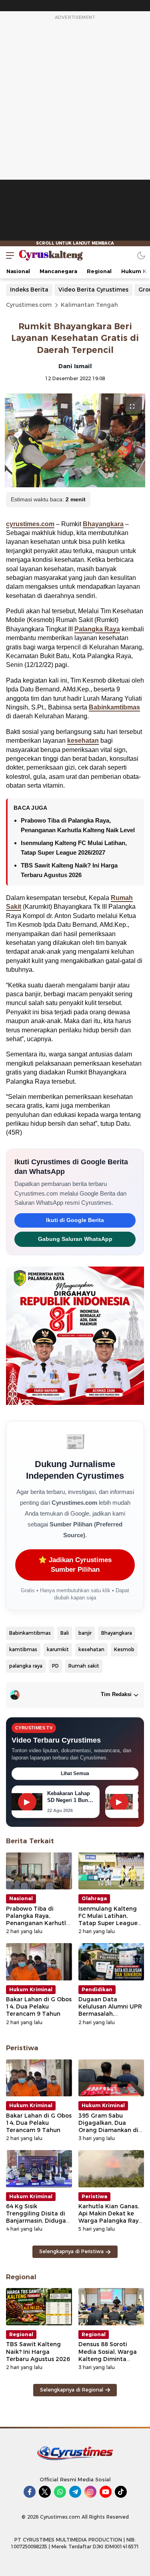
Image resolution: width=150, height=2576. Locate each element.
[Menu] (8, 255)
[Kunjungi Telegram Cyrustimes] (75, 2492)
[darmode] (141, 255)
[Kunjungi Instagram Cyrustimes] (90, 2492)
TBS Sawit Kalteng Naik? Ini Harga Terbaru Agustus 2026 (38, 2351)
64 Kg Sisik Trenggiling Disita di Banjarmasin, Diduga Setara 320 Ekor (36, 2217)
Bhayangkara (103, 524)
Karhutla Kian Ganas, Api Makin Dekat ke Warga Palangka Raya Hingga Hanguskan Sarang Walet (110, 2221)
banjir (85, 1633)
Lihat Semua (75, 1773)
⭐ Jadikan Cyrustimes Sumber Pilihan (75, 1565)
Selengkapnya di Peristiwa (71, 2251)
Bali (65, 1633)
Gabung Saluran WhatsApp (75, 1239)
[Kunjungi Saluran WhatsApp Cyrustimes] (60, 2492)
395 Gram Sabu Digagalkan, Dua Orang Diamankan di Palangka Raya (108, 2127)
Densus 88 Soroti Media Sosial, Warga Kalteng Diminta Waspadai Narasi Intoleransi (108, 2359)
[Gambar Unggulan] (75, 440)
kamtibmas (23, 1649)
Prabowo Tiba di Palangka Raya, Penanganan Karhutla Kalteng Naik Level (38, 1920)
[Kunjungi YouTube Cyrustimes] (106, 2492)
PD (55, 1666)
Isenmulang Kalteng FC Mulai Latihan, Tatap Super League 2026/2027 (108, 1920)
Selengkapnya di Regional (72, 2390)
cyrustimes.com (30, 524)
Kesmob (124, 1649)
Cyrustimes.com (29, 305)
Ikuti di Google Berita (75, 1220)
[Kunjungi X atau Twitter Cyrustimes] (45, 2492)
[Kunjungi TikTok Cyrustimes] (121, 2492)
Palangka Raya (97, 629)
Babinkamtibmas (114, 707)
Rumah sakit (84, 1666)
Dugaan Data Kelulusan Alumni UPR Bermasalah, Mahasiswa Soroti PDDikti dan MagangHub (110, 2018)
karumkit (58, 1649)
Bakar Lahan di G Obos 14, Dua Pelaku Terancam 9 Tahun (39, 2006)
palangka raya (26, 1666)
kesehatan (83, 741)
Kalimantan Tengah (89, 305)
